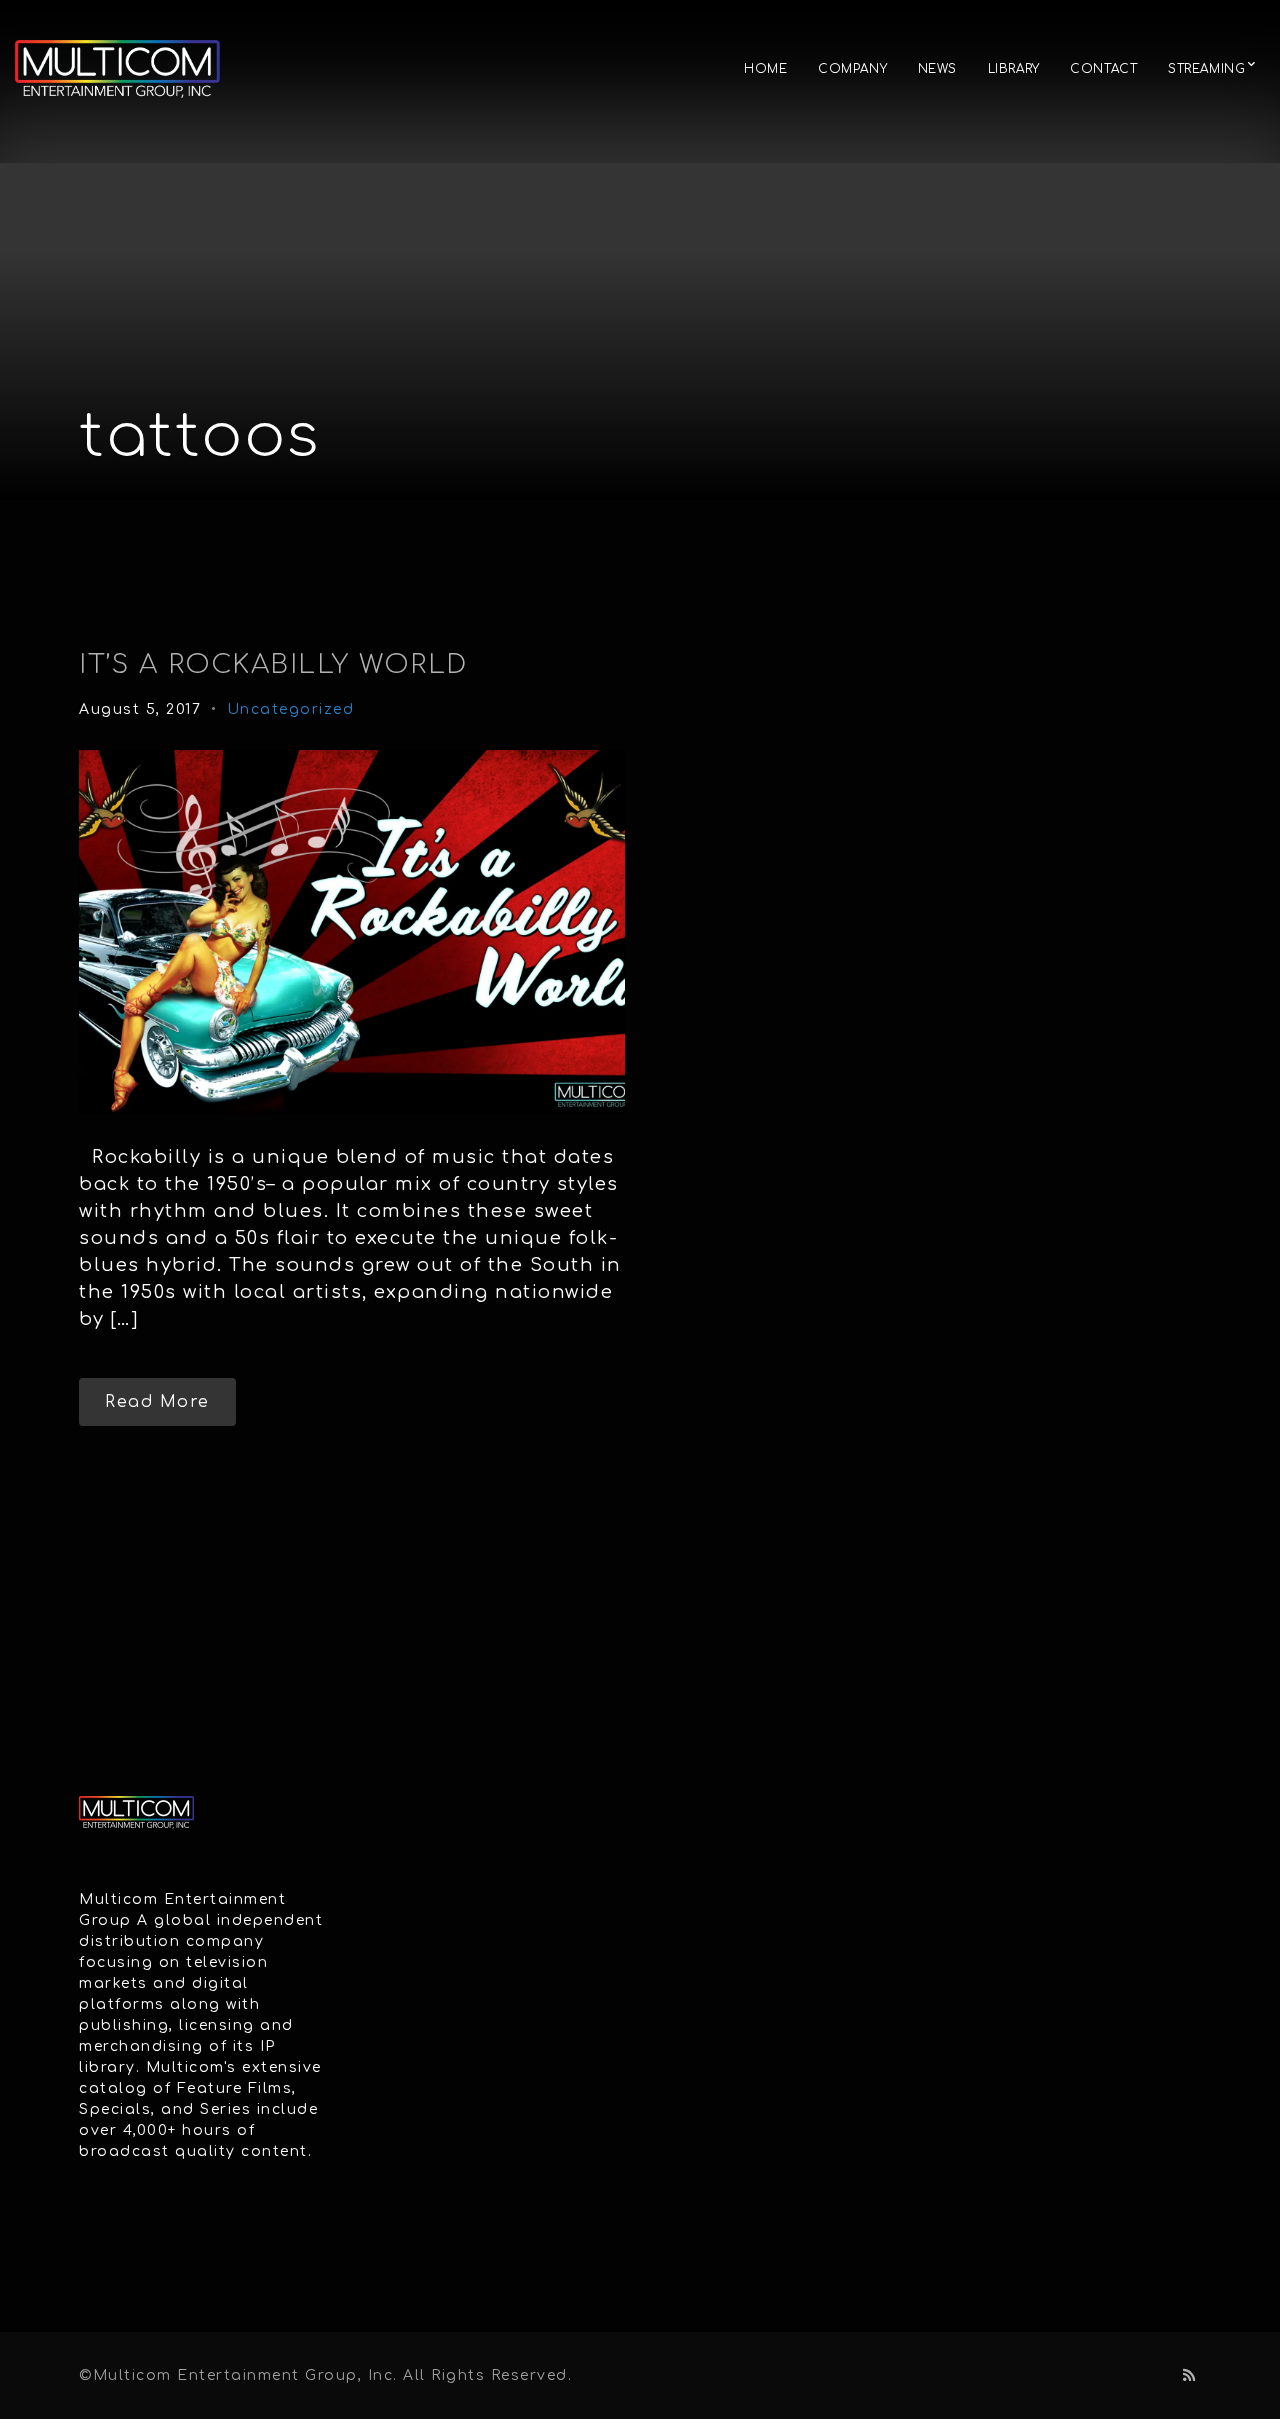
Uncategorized (291, 709)
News (937, 69)
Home (765, 69)
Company (852, 69)
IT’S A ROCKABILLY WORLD (273, 664)
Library (1014, 69)
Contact (1103, 69)
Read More (157, 1402)
